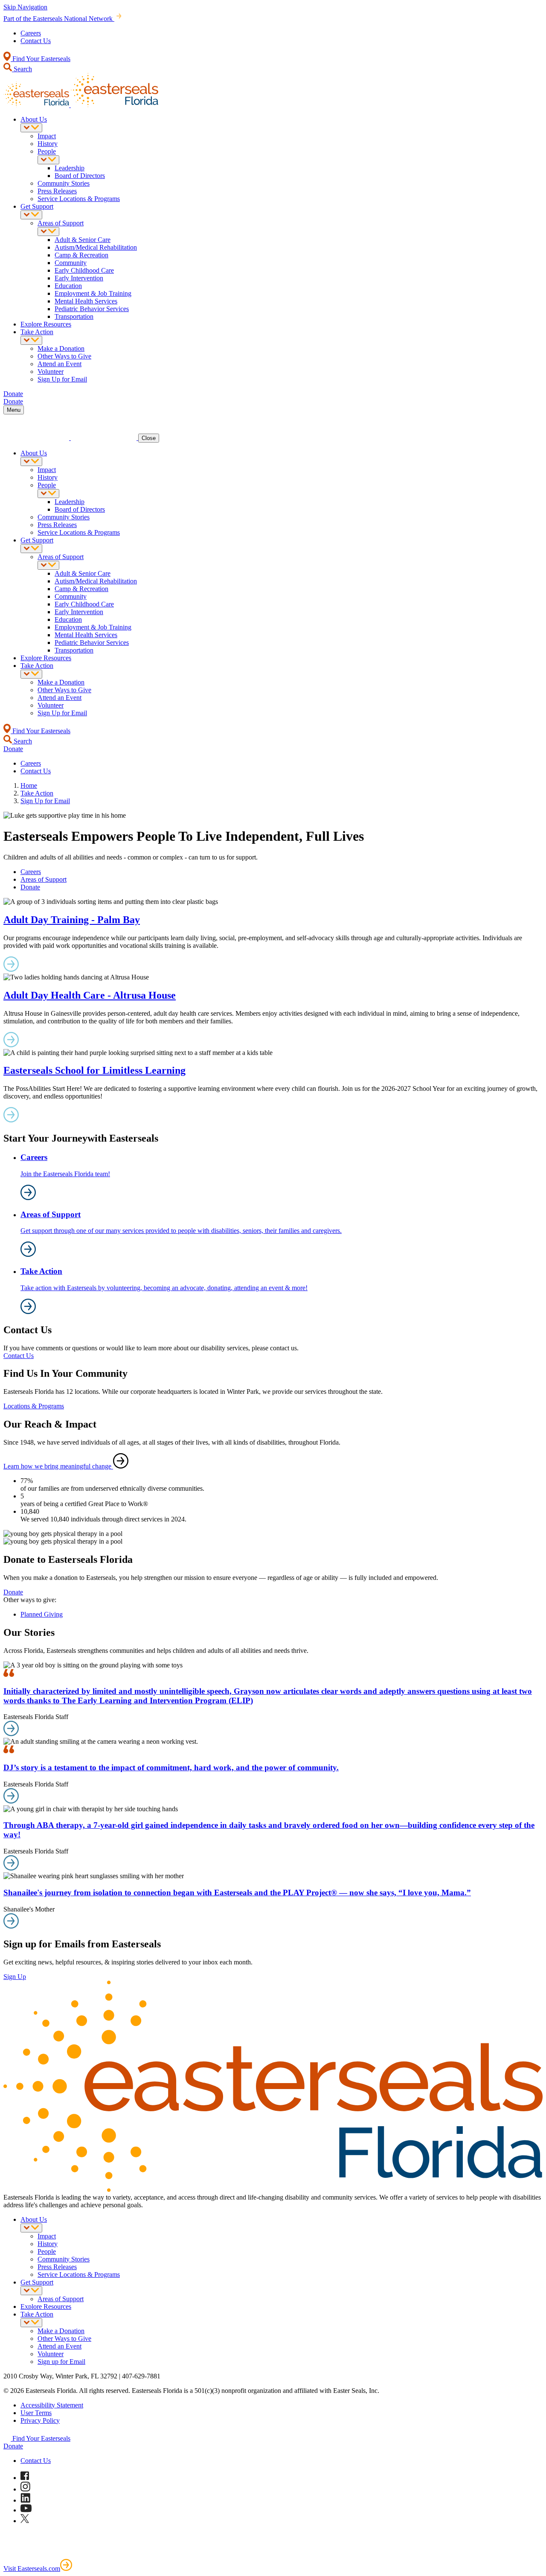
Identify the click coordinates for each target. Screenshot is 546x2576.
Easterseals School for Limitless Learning (94, 1070)
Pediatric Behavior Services (92, 309)
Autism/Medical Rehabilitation (96, 247)
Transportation (74, 316)
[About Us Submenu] (31, 128)
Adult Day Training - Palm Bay (72, 920)
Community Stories (64, 183)
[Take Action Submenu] (31, 340)
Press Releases (57, 191)
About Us (34, 119)
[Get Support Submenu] (31, 215)
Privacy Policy (40, 2420)
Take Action (37, 332)
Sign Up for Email (62, 379)
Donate (30, 887)
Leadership (70, 168)
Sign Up (15, 1977)
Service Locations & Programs (79, 199)
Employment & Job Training (93, 293)
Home (29, 785)
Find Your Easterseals (41, 59)
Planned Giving (42, 1614)
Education (68, 286)
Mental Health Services (86, 301)
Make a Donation (61, 348)
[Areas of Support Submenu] (48, 232)
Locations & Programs (34, 1406)
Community (71, 263)
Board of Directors (80, 176)
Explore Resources (46, 324)
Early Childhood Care (84, 270)
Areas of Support (61, 223)
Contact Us (36, 41)
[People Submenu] (48, 160)
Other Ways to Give (64, 356)
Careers (31, 33)
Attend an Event (60, 364)
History (48, 144)
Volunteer (51, 372)
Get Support (37, 206)
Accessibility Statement (52, 2405)
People (47, 151)
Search (22, 69)
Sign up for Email (61, 2362)
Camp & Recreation (81, 255)
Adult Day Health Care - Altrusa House (90, 995)
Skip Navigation (25, 7)
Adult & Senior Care (83, 240)
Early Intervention (79, 278)
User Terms (36, 2413)
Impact (47, 136)
